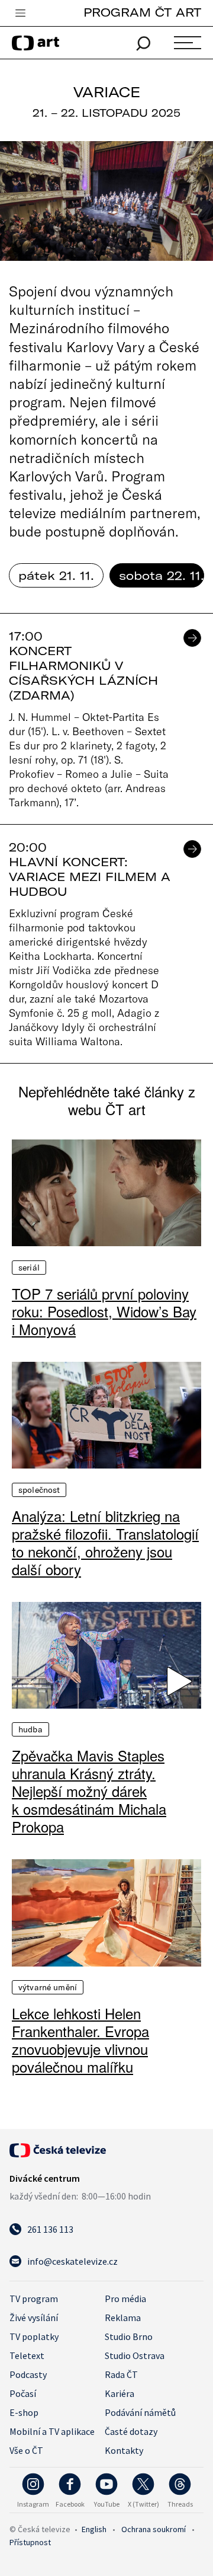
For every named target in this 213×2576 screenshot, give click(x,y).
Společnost (39, 1490)
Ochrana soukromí (154, 2529)
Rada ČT (121, 2374)
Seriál (29, 1268)
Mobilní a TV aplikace (52, 2431)
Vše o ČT (26, 2450)
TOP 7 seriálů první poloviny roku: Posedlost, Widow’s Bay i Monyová (104, 1311)
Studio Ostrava (135, 2355)
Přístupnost (30, 2542)
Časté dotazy (131, 2431)
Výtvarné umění (48, 1987)
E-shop (24, 2412)
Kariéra (120, 2393)
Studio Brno (129, 2336)
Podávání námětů (140, 2412)
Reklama (123, 2318)
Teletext (27, 2355)
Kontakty (124, 2450)
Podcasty (28, 2374)
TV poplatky (34, 2336)
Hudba (30, 1729)
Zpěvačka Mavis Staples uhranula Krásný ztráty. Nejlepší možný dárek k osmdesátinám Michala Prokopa (89, 1791)
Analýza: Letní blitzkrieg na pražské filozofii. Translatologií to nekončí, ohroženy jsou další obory (105, 1543)
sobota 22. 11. (162, 575)
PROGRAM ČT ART (142, 12)
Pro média (125, 2299)
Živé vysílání (34, 2318)
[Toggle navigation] (20, 14)
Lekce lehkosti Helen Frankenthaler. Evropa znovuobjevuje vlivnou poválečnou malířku (80, 2040)
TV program (34, 2299)
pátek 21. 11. (56, 575)
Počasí (23, 2393)
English (94, 2529)
